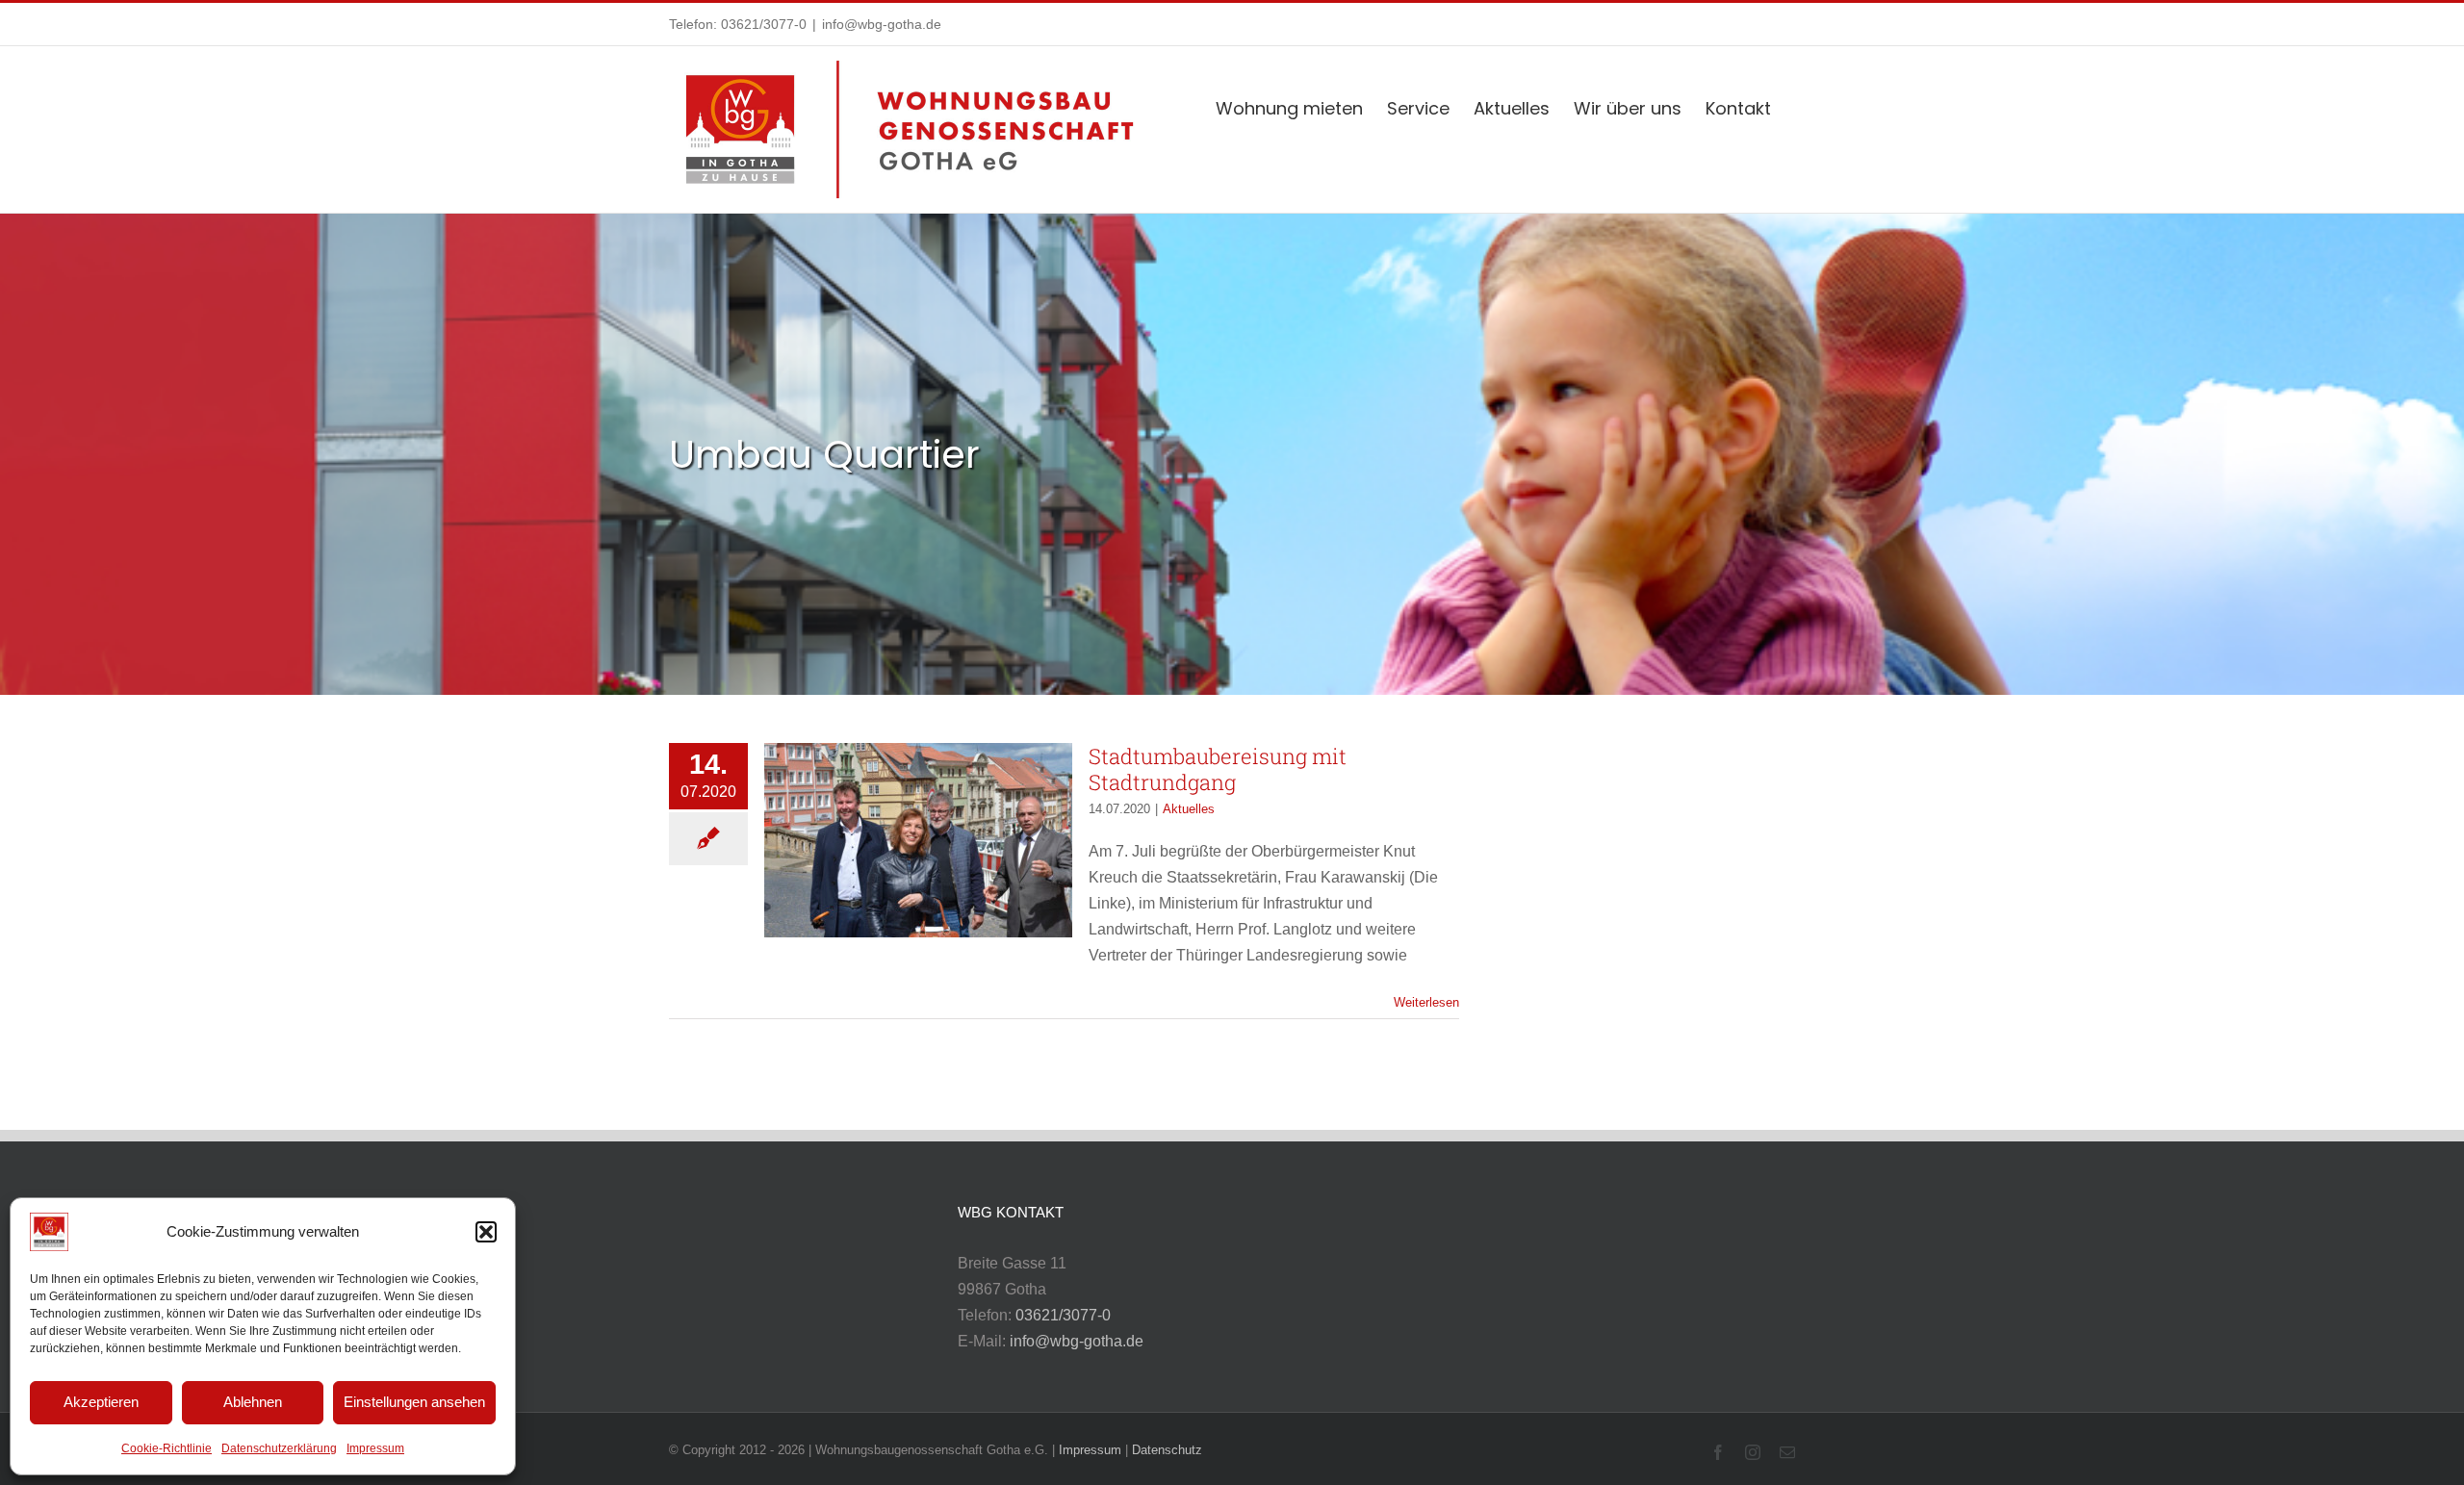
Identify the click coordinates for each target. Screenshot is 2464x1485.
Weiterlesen (1426, 1002)
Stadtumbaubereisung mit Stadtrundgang (1218, 769)
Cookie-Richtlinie (167, 1448)
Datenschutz (1167, 1450)
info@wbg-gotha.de (882, 24)
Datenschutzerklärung (279, 1448)
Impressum (375, 1448)
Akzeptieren (101, 1402)
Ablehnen (253, 1402)
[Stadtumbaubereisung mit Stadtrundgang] (918, 840)
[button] (486, 1232)
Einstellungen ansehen (414, 1402)
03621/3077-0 (764, 24)
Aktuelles (1189, 809)
